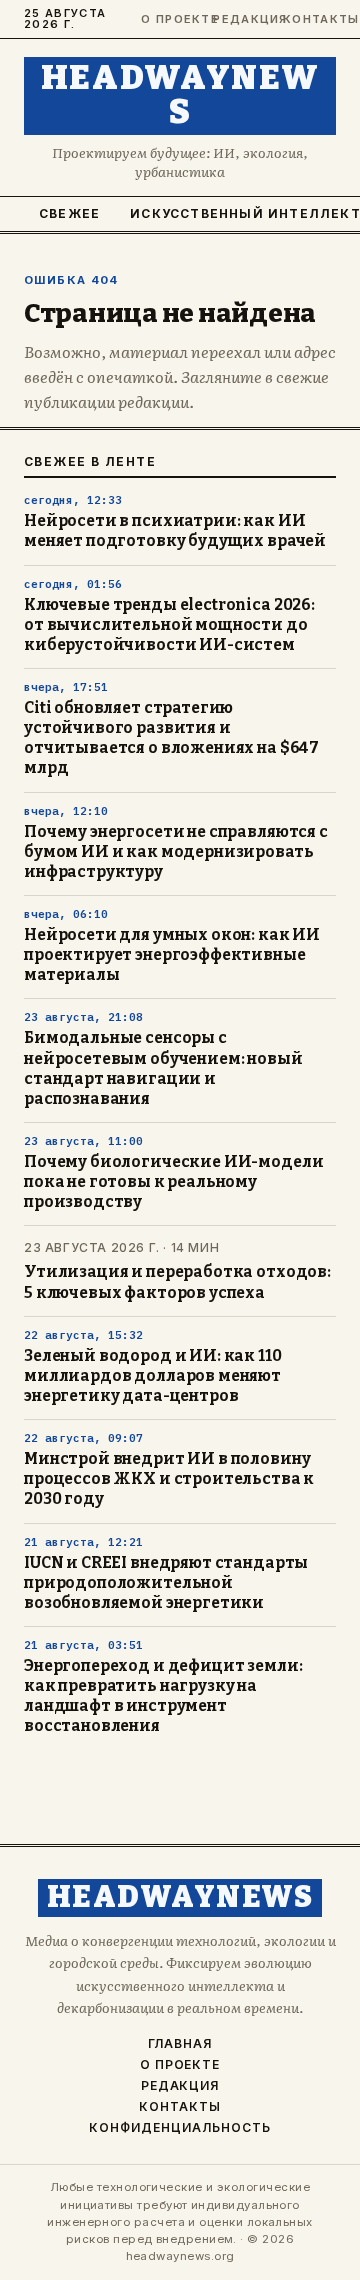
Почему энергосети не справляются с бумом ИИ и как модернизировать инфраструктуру (176, 852)
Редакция (239, 19)
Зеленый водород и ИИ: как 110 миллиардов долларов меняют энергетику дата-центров (153, 1376)
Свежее (69, 213)
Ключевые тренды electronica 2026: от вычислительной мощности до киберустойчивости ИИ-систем (169, 625)
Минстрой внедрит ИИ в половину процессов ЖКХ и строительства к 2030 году (169, 1479)
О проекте (168, 19)
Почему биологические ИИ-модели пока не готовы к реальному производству (173, 1182)
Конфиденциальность (179, 2128)
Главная (180, 2044)
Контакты (309, 19)
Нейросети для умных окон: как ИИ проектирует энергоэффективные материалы (172, 955)
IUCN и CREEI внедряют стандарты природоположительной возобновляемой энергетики (166, 1583)
